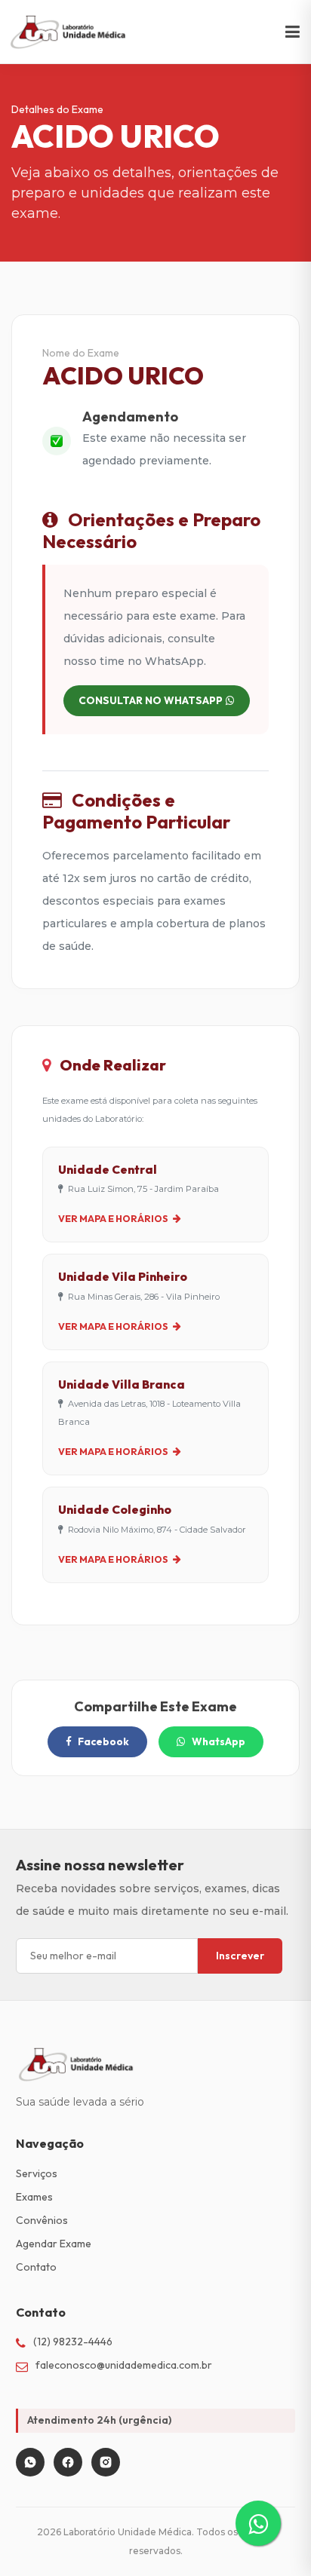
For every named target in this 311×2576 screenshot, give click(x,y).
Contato (36, 2267)
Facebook (103, 1741)
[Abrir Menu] (293, 32)
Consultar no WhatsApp (151, 700)
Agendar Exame (54, 2244)
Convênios (42, 2220)
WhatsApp (219, 1741)
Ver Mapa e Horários (114, 1218)
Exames (34, 2197)
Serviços (37, 2173)
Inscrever (240, 1956)
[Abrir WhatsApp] (273, 2538)
